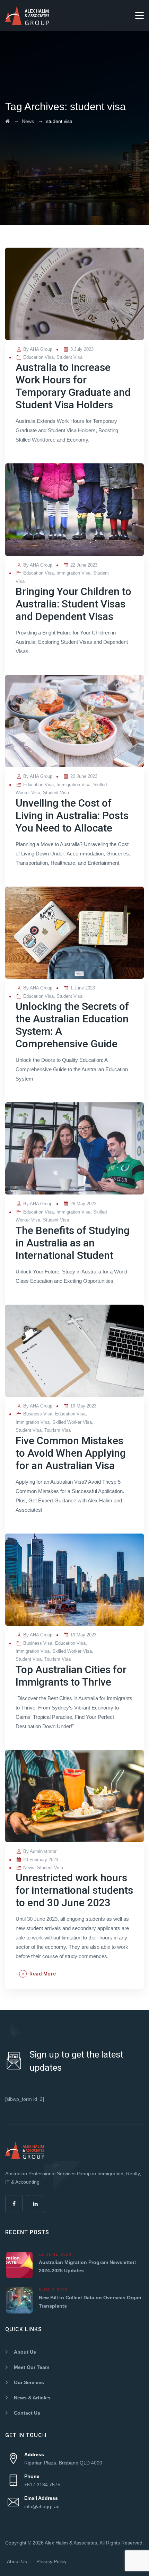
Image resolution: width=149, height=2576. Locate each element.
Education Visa (38, 357)
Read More (43, 1974)
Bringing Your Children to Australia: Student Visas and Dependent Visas (73, 604)
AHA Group (41, 349)
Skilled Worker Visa (72, 1422)
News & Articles (32, 2398)
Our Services (29, 2382)
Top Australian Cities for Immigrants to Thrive (71, 1676)
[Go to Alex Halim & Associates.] (7, 121)
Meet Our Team (32, 2367)
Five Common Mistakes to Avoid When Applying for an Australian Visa (71, 1453)
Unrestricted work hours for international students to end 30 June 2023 (74, 1890)
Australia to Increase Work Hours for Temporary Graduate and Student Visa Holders (73, 386)
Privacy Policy (51, 2561)
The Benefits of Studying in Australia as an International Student (73, 1243)
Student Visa (69, 357)
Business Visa (38, 1414)
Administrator (43, 1851)
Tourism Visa (58, 1430)
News (29, 1868)
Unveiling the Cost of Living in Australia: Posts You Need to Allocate (72, 815)
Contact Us (27, 2413)
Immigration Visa (73, 573)
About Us (25, 2352)
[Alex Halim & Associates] (27, 16)
